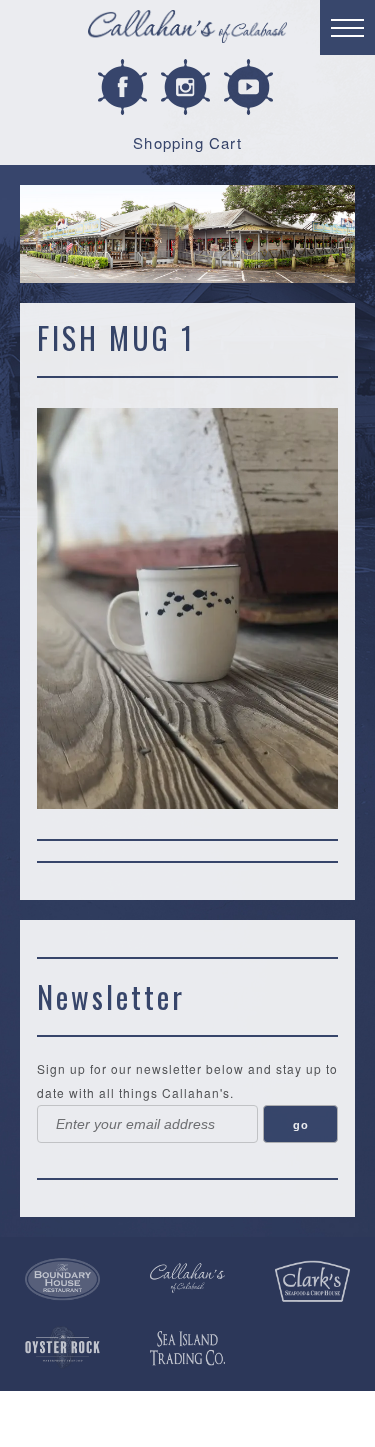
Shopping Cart (187, 142)
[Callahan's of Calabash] (187, 1277)
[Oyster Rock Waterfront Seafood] (62, 1347)
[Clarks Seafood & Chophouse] (312, 1281)
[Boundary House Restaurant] (62, 1279)
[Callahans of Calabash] (187, 29)
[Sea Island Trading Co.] (187, 1349)
